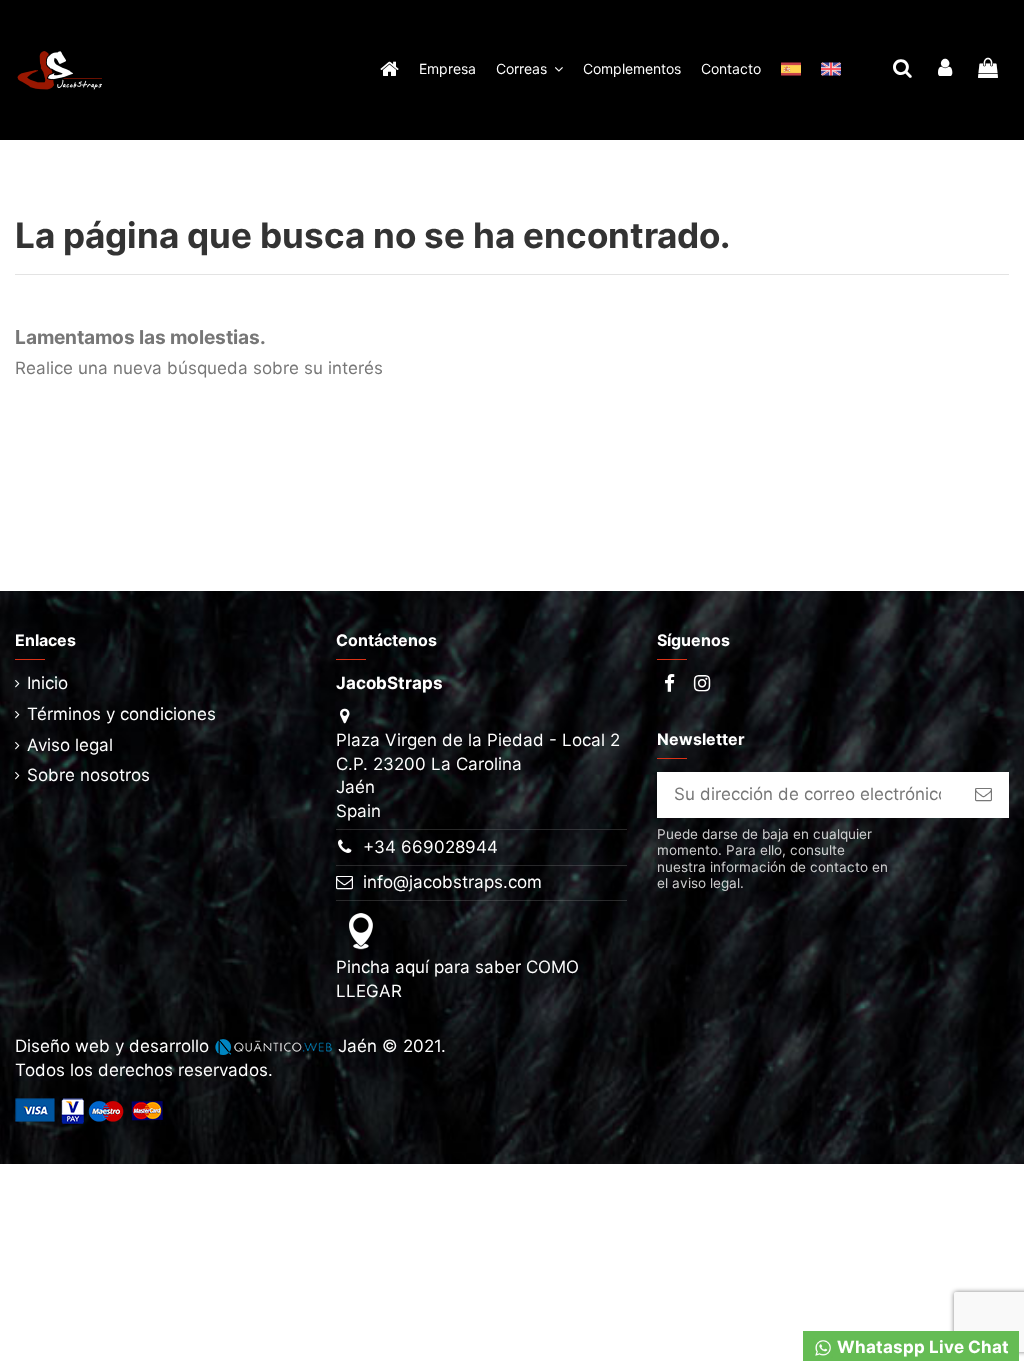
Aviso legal (70, 745)
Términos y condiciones (121, 714)
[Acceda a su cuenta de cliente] (945, 70)
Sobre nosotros (88, 775)
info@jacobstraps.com (452, 882)
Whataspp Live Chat (921, 1347)
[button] (529, 70)
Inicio (47, 683)
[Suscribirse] (983, 795)
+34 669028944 (430, 847)
